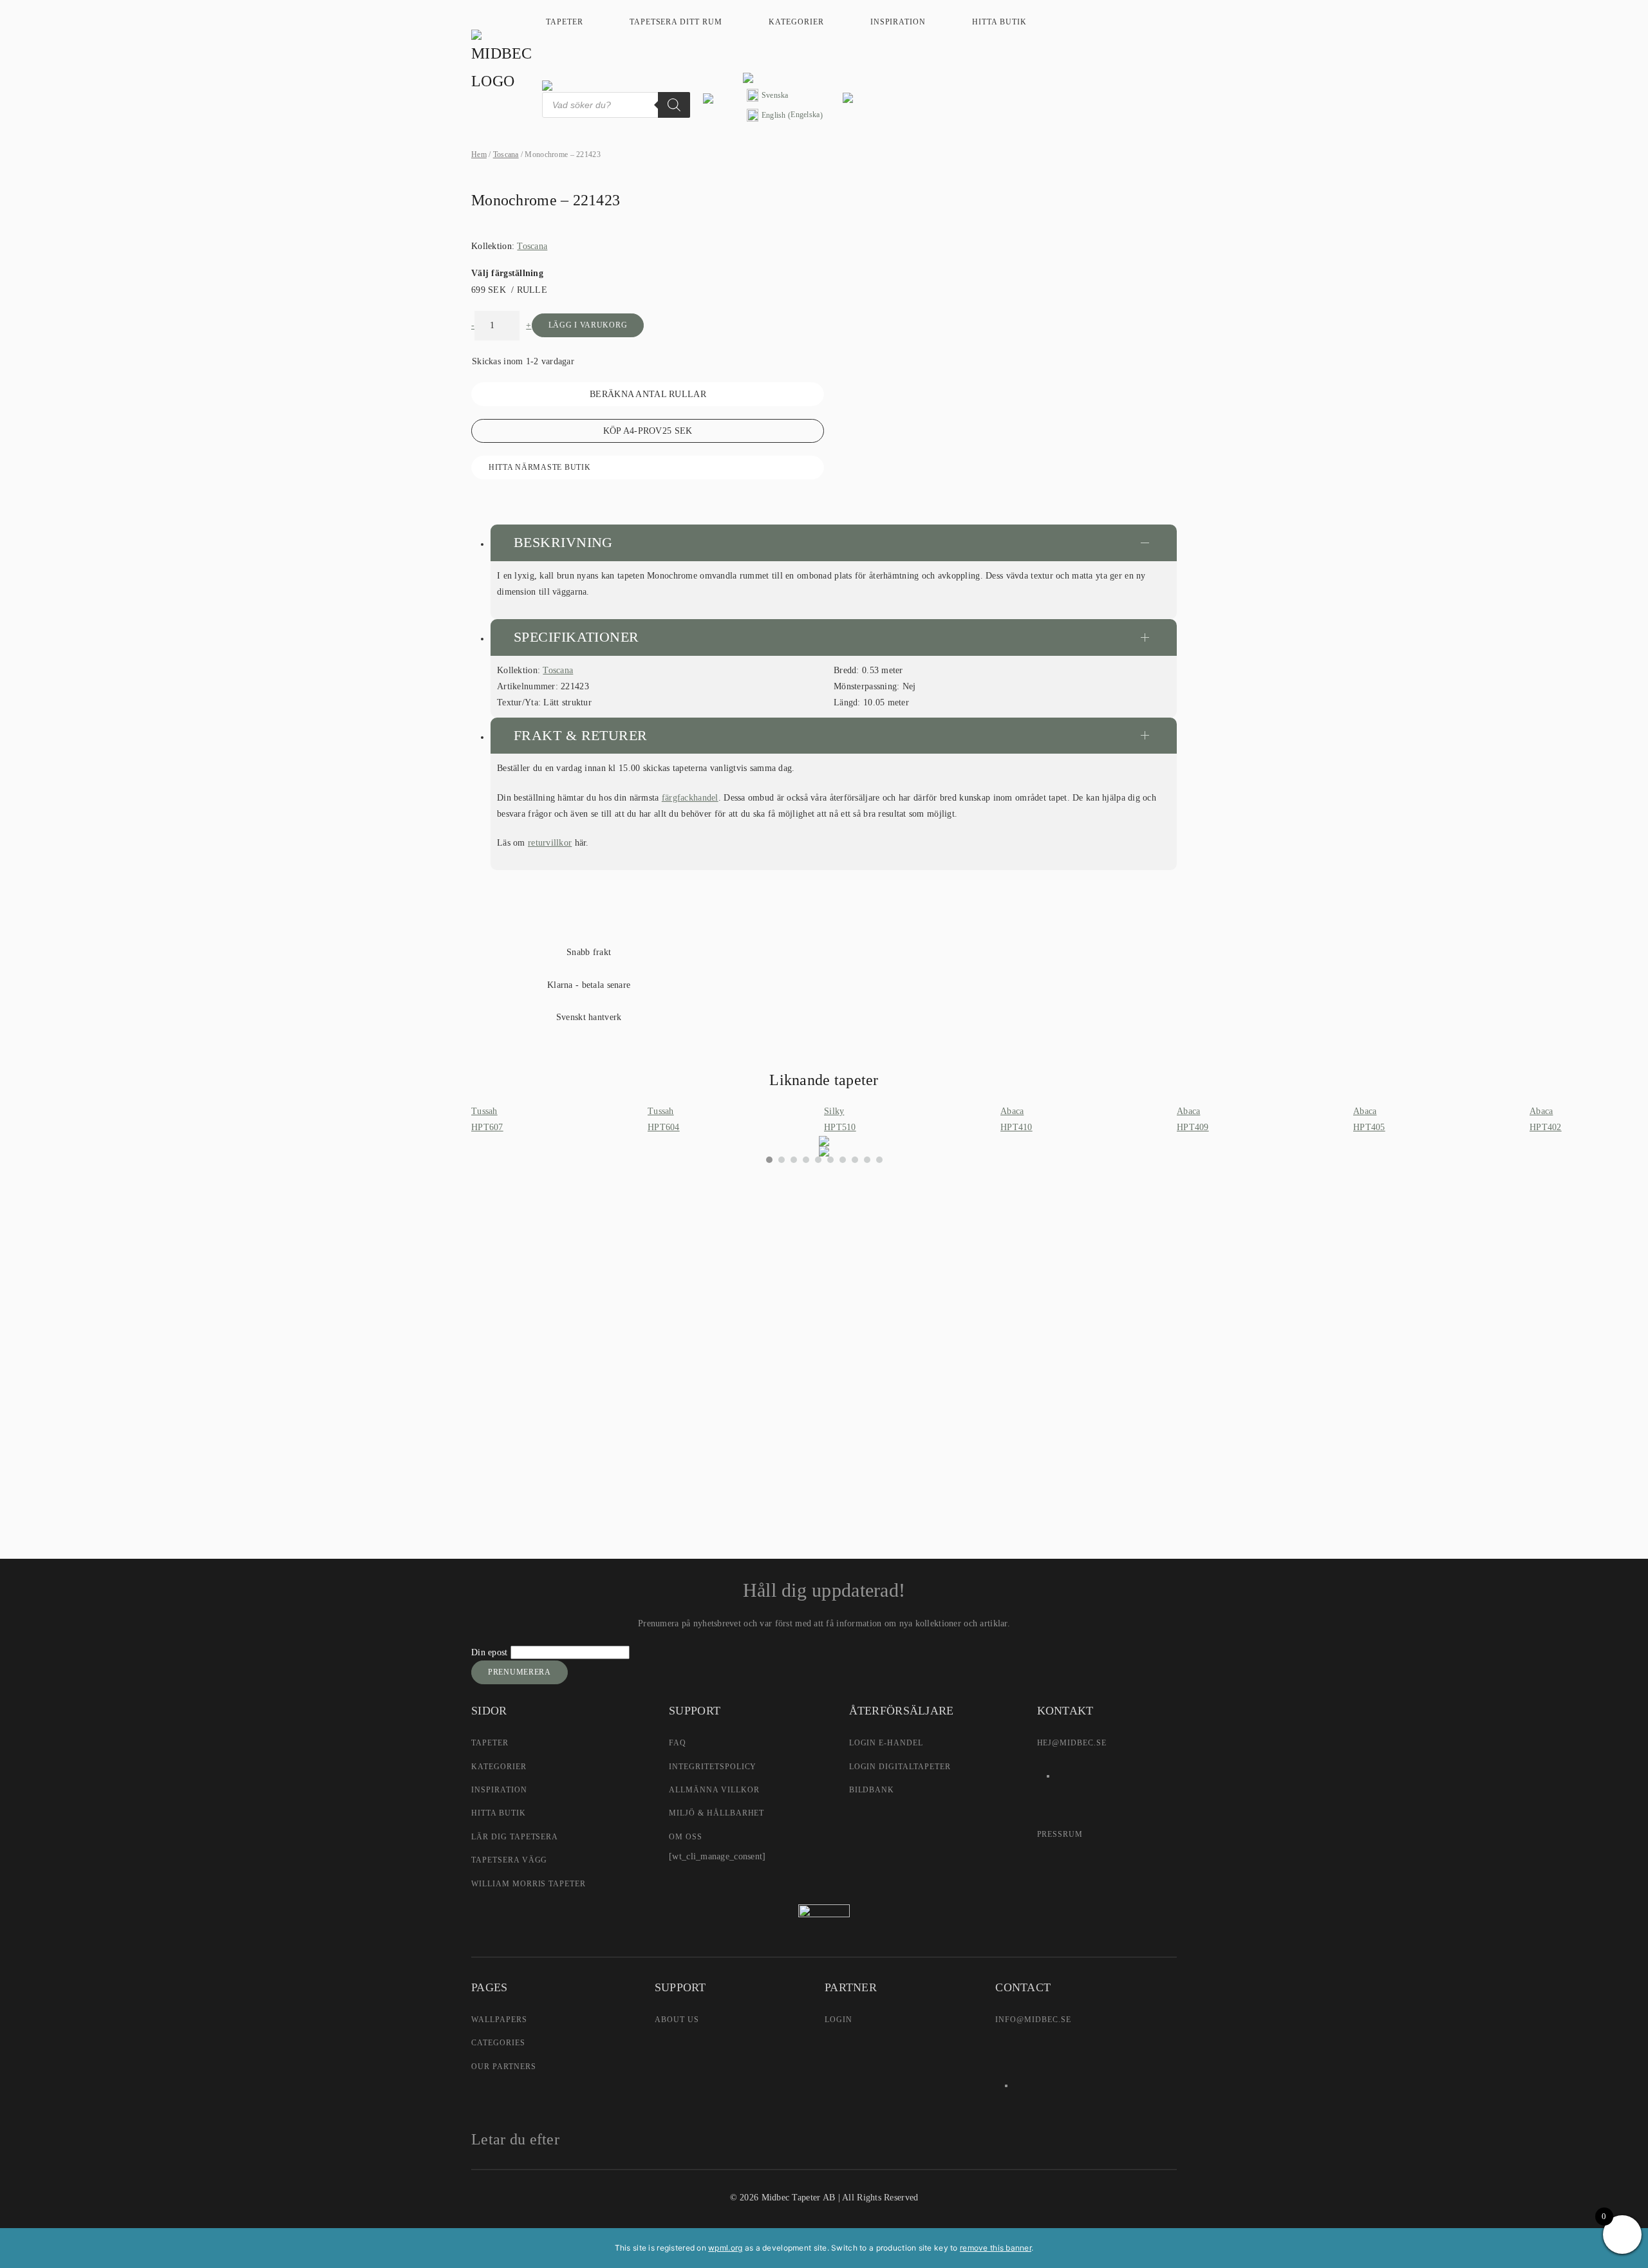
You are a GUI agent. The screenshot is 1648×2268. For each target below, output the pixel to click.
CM (665, 1333)
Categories (498, 2043)
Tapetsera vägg (509, 1860)
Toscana (506, 154)
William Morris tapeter (529, 1884)
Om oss (686, 1837)
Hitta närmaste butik (539, 467)
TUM (711, 1333)
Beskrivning (563, 542)
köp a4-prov (648, 431)
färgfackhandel (690, 798)
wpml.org (725, 2248)
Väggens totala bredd (690, 1264)
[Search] (674, 105)
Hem (479, 154)
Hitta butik (999, 22)
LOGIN (838, 2020)
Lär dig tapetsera (515, 1837)
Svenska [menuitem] (775, 95)
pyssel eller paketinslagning (801, 1433)
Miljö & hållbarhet (716, 1813)
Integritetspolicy (713, 1767)
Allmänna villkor (714, 1790)
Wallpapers (499, 2020)
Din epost (491, 1652)
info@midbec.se (1033, 2020)
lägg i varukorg (588, 325)
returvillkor (550, 843)
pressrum (1060, 1834)
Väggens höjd (676, 1294)
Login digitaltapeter (900, 1767)
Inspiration (898, 22)
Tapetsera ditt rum (676, 22)
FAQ (678, 1743)
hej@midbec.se (1072, 1743)
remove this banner (996, 2248)
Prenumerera (520, 1672)
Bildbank (872, 1790)
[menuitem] (785, 96)
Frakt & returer (581, 735)
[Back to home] (503, 62)
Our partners (504, 2067)
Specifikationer (576, 637)
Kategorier (796, 22)
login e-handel (886, 1743)
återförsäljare (707, 1406)
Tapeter (565, 22)
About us (677, 2020)
